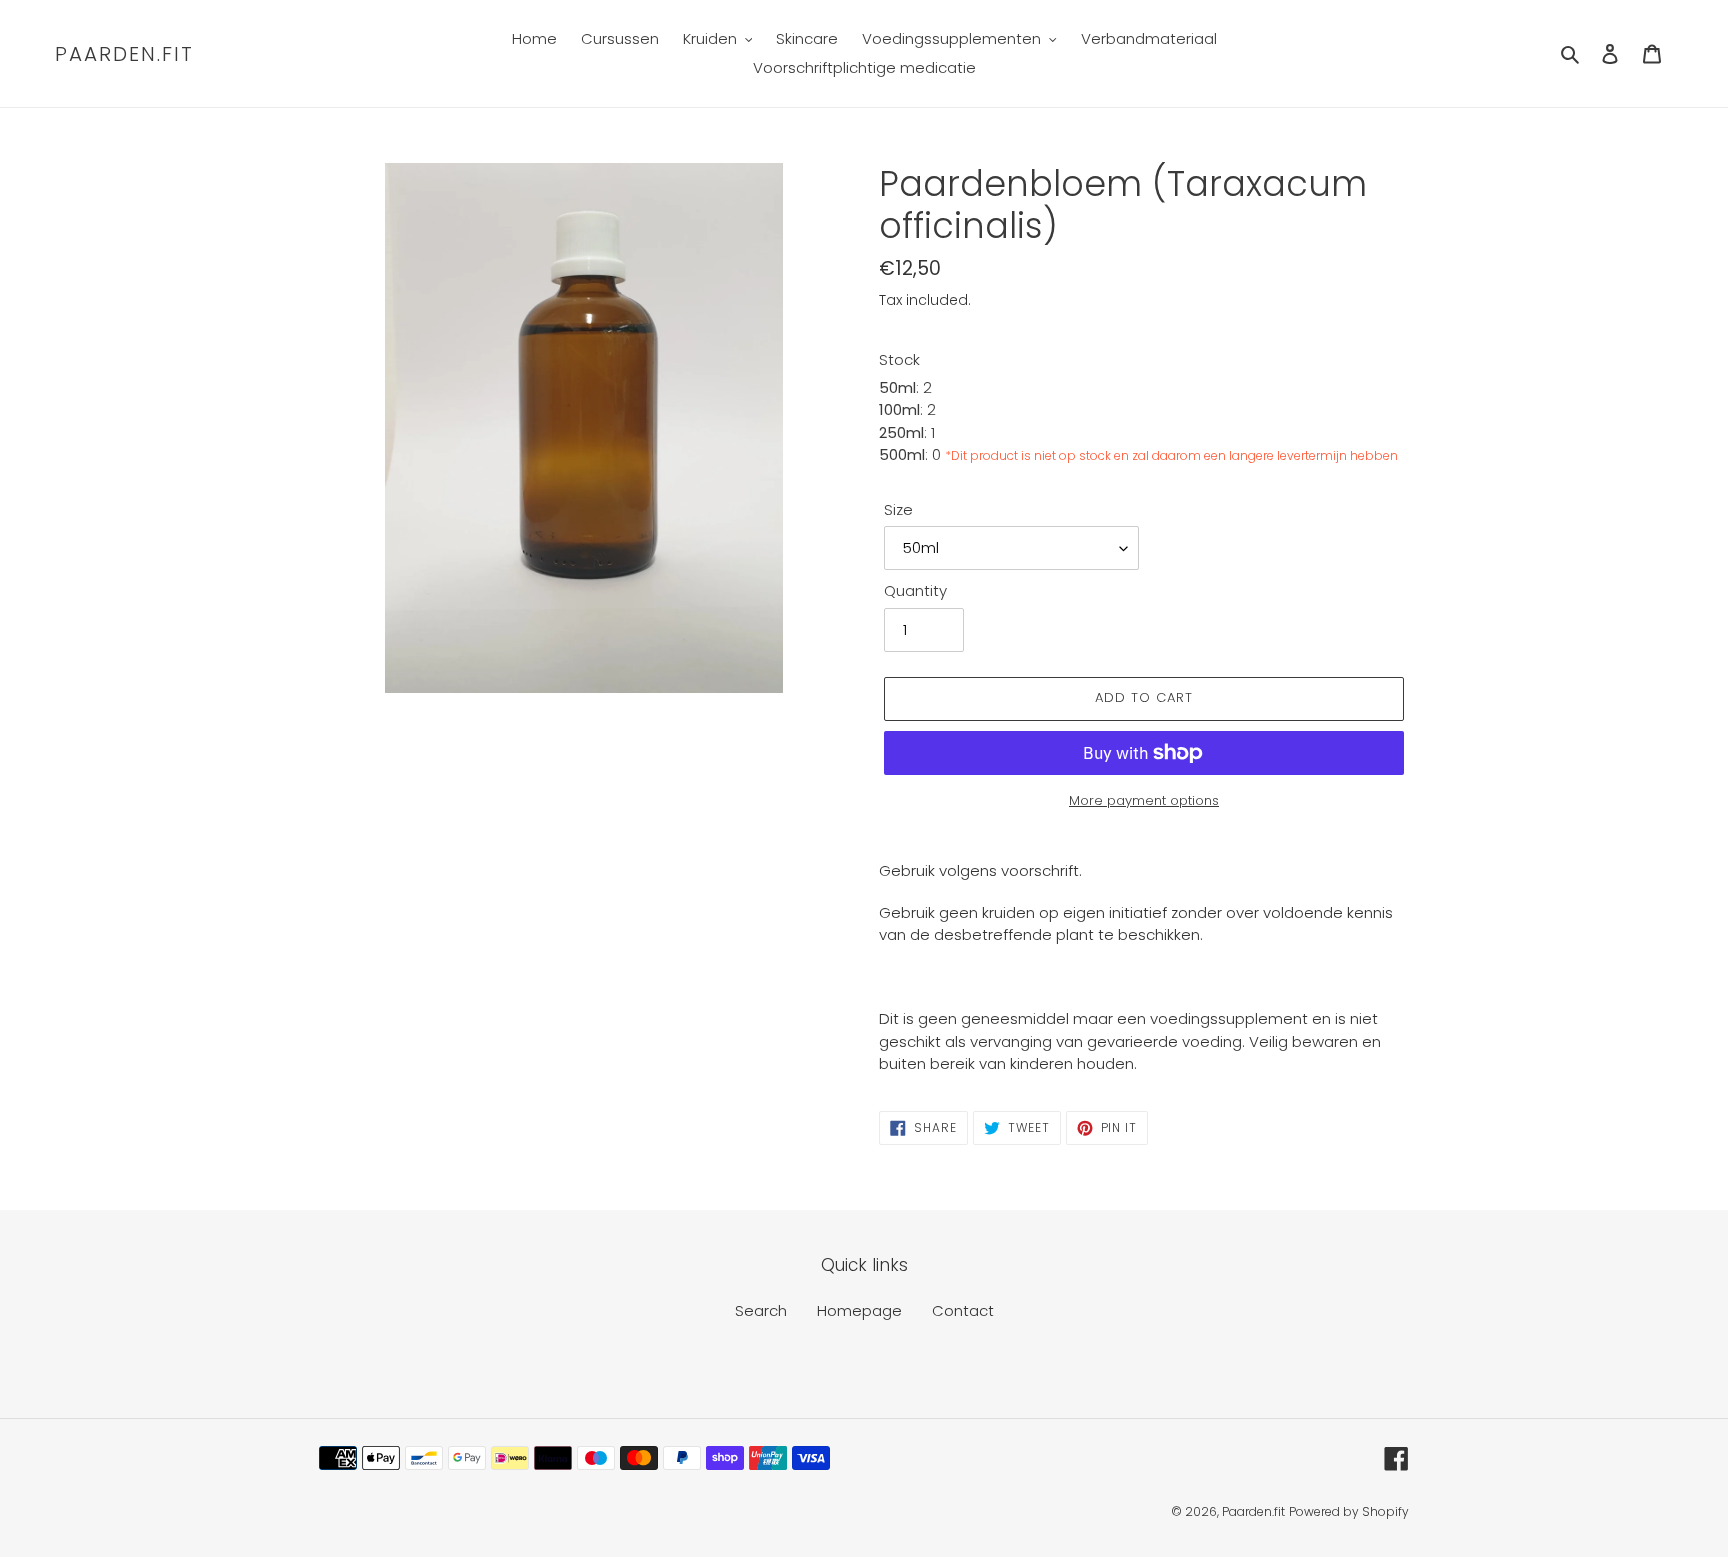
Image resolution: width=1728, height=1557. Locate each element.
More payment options (1144, 800)
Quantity (915, 590)
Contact (963, 1310)
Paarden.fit (124, 54)
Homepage (859, 1310)
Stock (899, 359)
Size (898, 509)
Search (761, 1310)
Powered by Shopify (1349, 1511)
